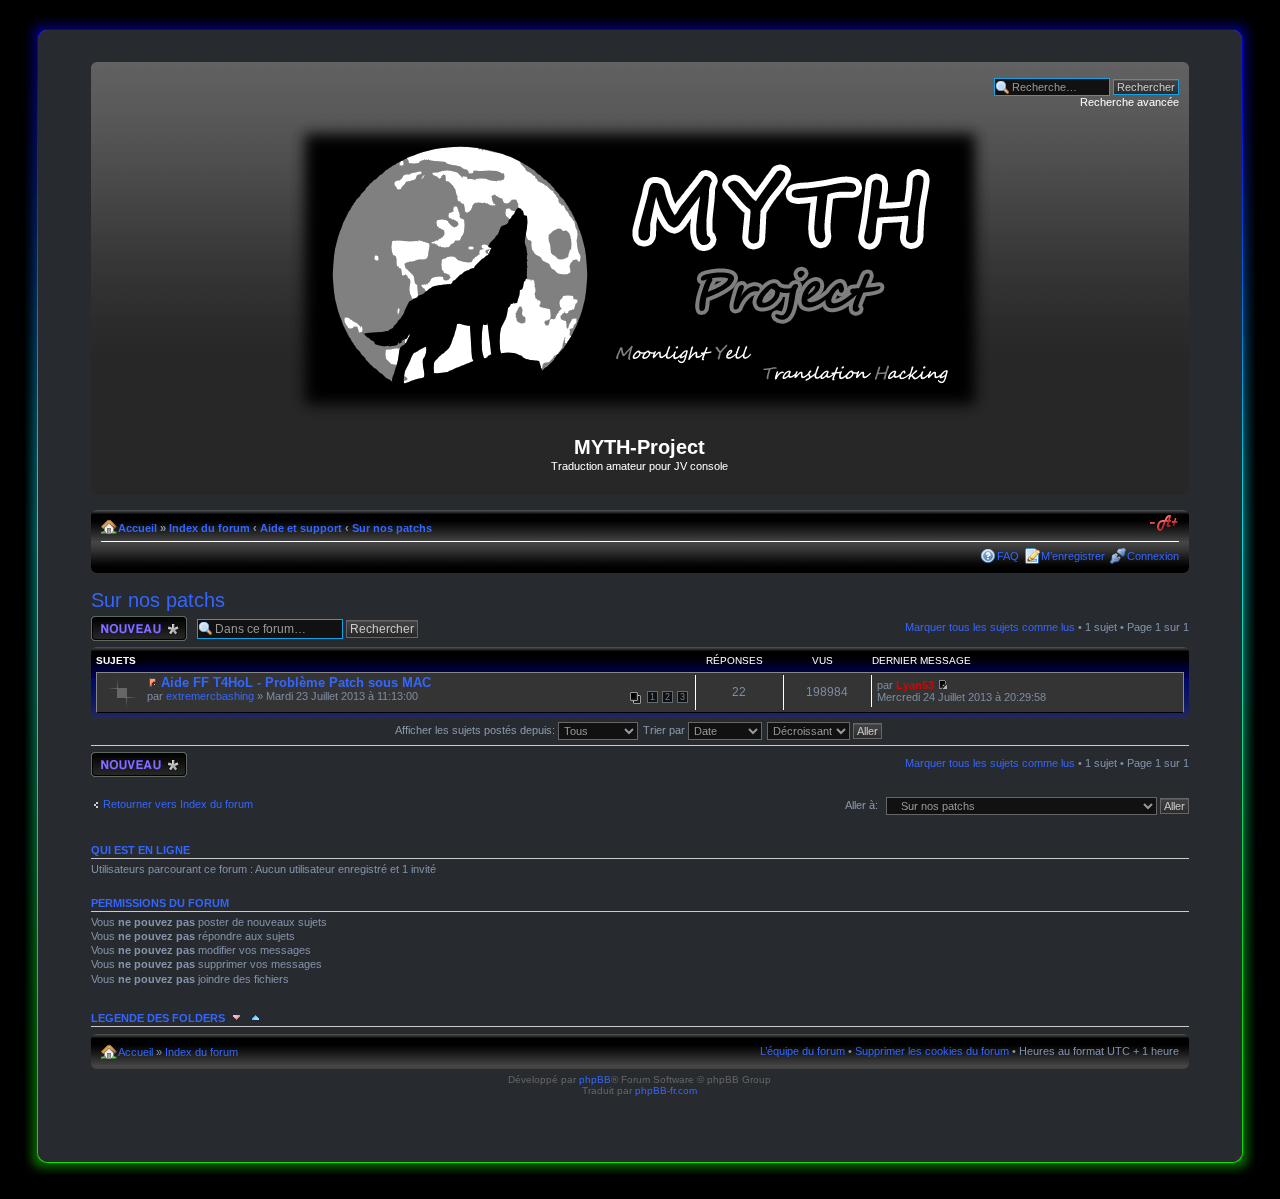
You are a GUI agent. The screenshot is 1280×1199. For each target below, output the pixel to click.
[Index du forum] (640, 410)
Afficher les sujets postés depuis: (476, 730)
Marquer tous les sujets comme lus (990, 627)
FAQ (1008, 556)
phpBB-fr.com (666, 1090)
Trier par (665, 730)
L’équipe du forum (802, 1051)
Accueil (137, 528)
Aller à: (861, 805)
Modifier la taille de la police (1164, 524)
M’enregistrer (1073, 556)
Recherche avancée (1129, 102)
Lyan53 (915, 685)
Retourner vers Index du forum (178, 804)
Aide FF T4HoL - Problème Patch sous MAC (296, 682)
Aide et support (301, 528)
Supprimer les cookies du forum (932, 1051)
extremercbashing (210, 696)
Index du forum (209, 528)
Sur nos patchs (392, 528)
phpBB (595, 1079)
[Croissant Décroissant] (825, 730)
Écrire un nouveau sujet (135, 628)
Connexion (1153, 556)
